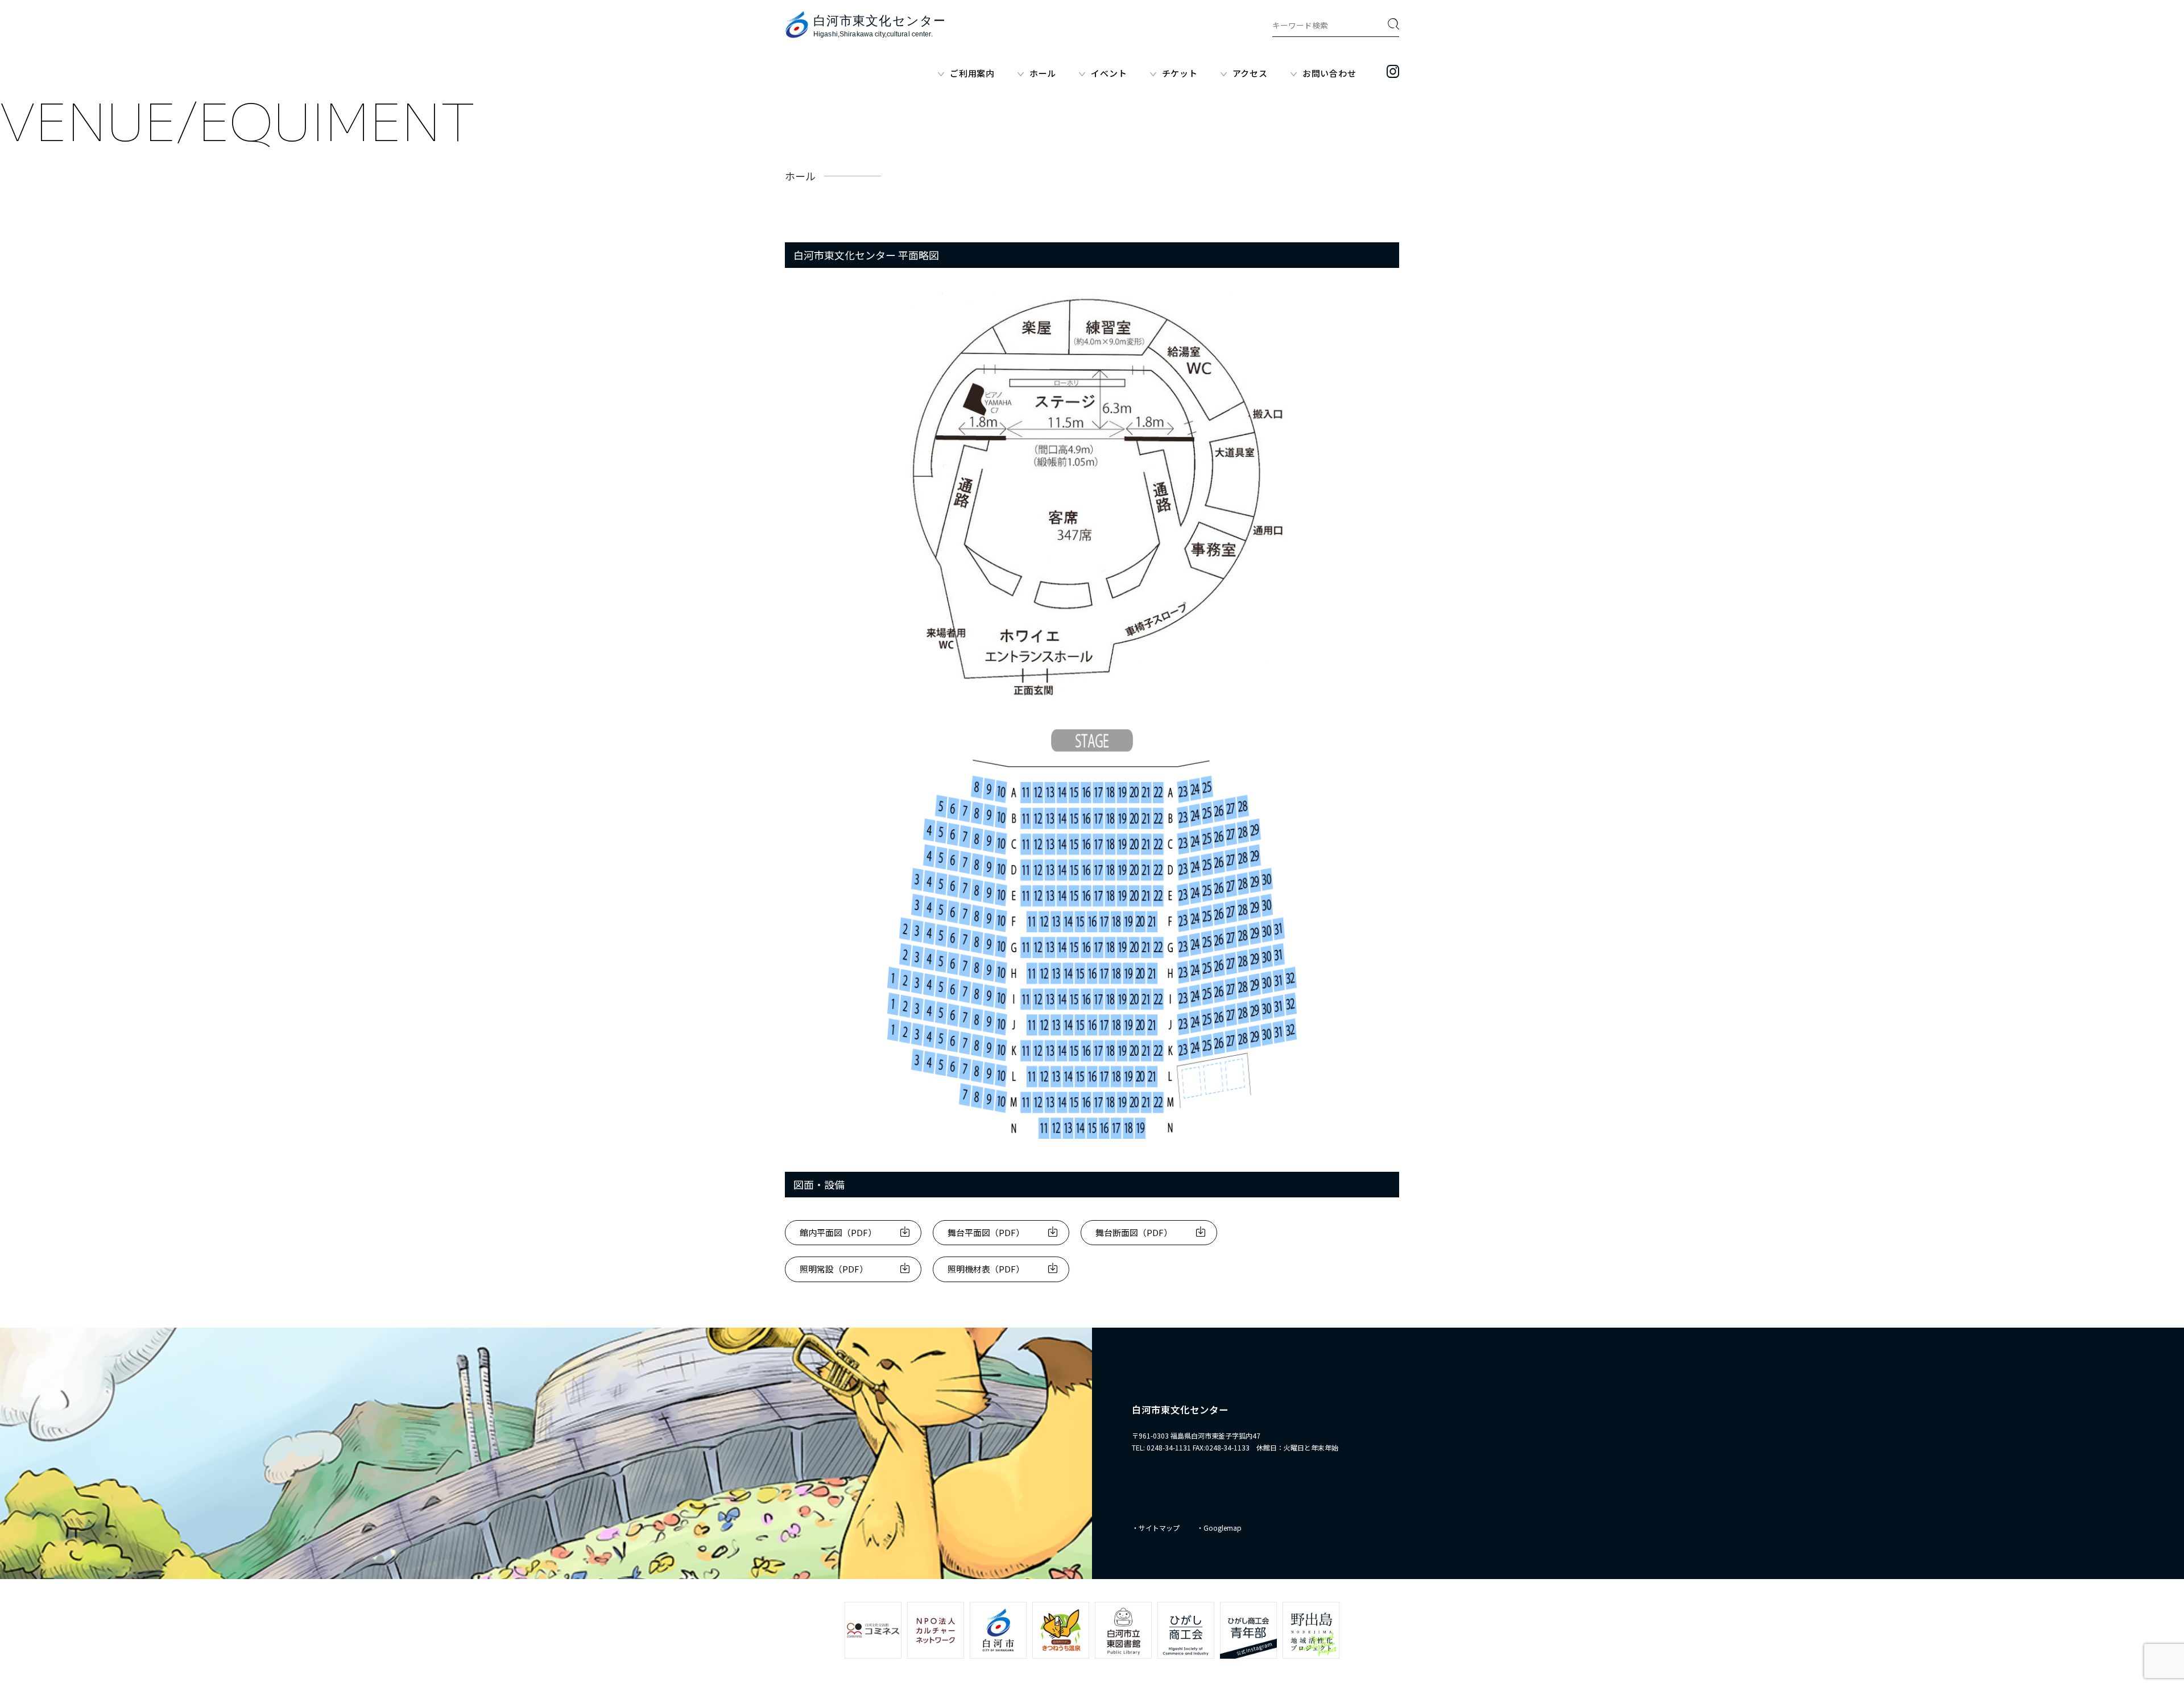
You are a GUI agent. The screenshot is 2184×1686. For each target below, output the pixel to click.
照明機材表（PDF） (986, 1269)
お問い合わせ (1329, 73)
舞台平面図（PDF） (986, 1232)
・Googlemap (1219, 1528)
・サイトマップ (1156, 1528)
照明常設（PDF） (834, 1269)
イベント (1109, 73)
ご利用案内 (972, 73)
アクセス (1250, 73)
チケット (1180, 73)
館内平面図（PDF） (838, 1232)
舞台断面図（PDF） (1134, 1232)
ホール (1043, 73)
